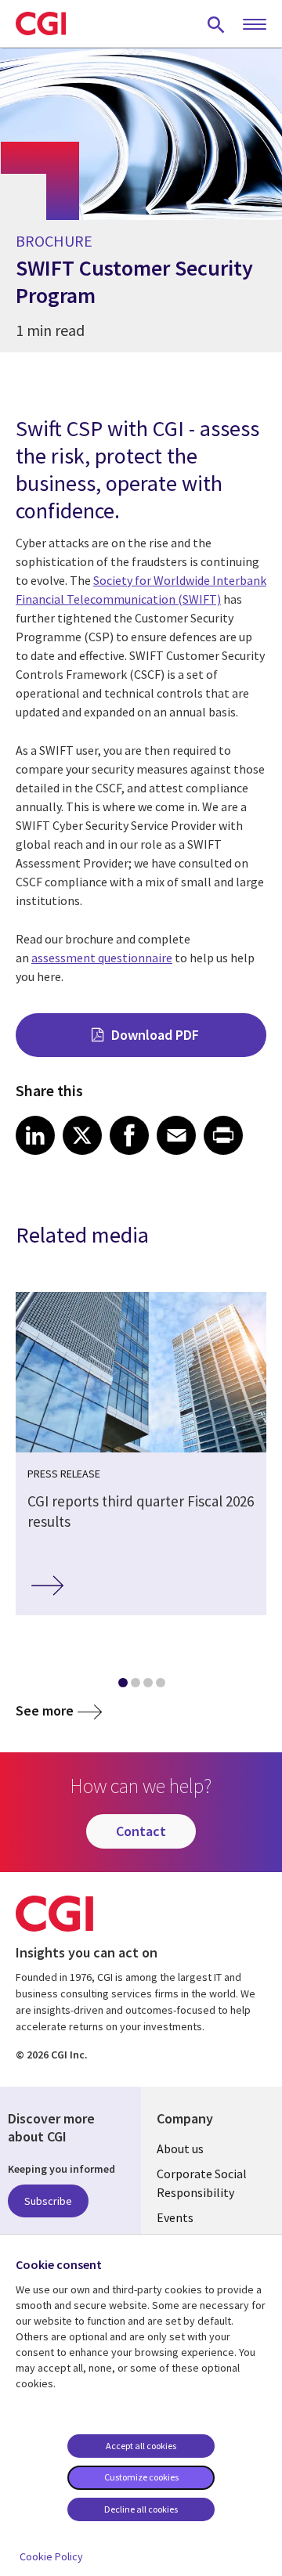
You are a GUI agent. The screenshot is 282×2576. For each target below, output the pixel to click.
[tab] (122, 1686)
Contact (141, 1831)
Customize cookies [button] (141, 2477)
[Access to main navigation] (255, 25)
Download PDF (155, 1035)
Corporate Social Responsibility (202, 2183)
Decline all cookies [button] (141, 2509)
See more (45, 1710)
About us (180, 2148)
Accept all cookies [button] (141, 2446)
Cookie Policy (51, 2556)
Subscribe (48, 2201)
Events (175, 2217)
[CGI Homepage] (41, 23)
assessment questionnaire (102, 958)
